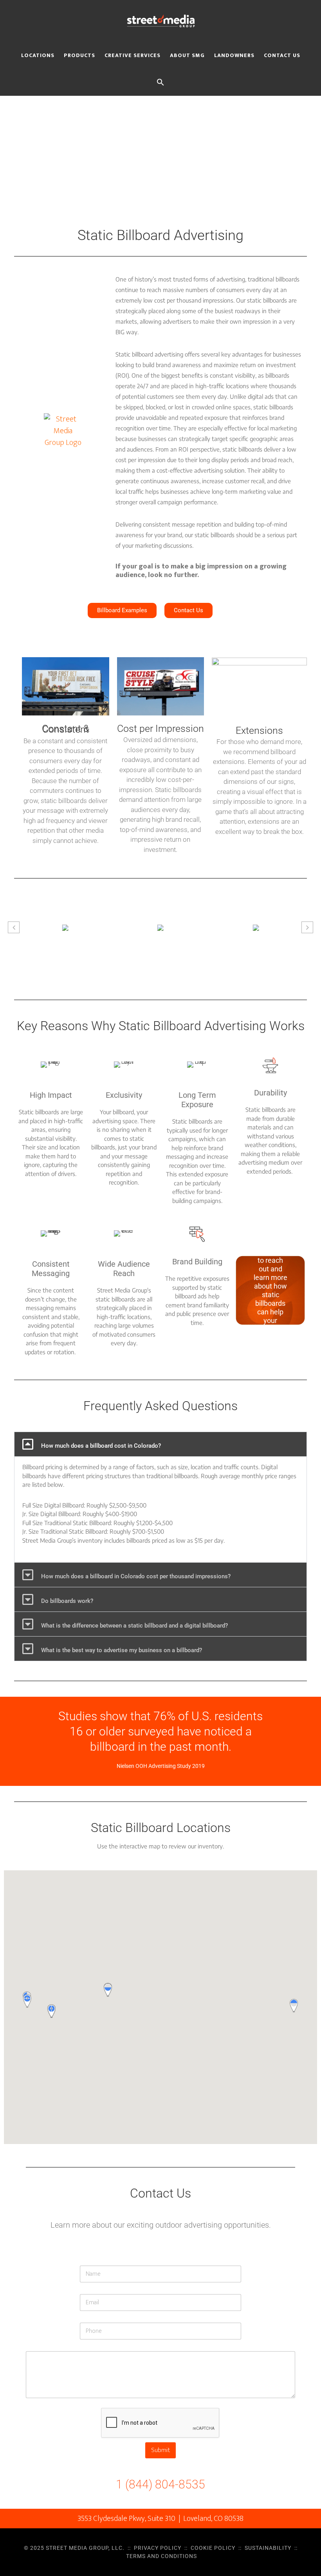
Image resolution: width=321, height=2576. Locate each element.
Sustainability (268, 2548)
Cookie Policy (213, 2548)
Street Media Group (160, 21)
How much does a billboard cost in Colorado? (101, 1446)
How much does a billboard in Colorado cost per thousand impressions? (136, 1576)
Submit (160, 2450)
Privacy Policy (158, 2548)
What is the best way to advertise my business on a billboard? (122, 1650)
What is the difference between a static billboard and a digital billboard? (134, 1626)
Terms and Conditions (161, 2556)
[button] (160, 81)
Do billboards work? (67, 1601)
